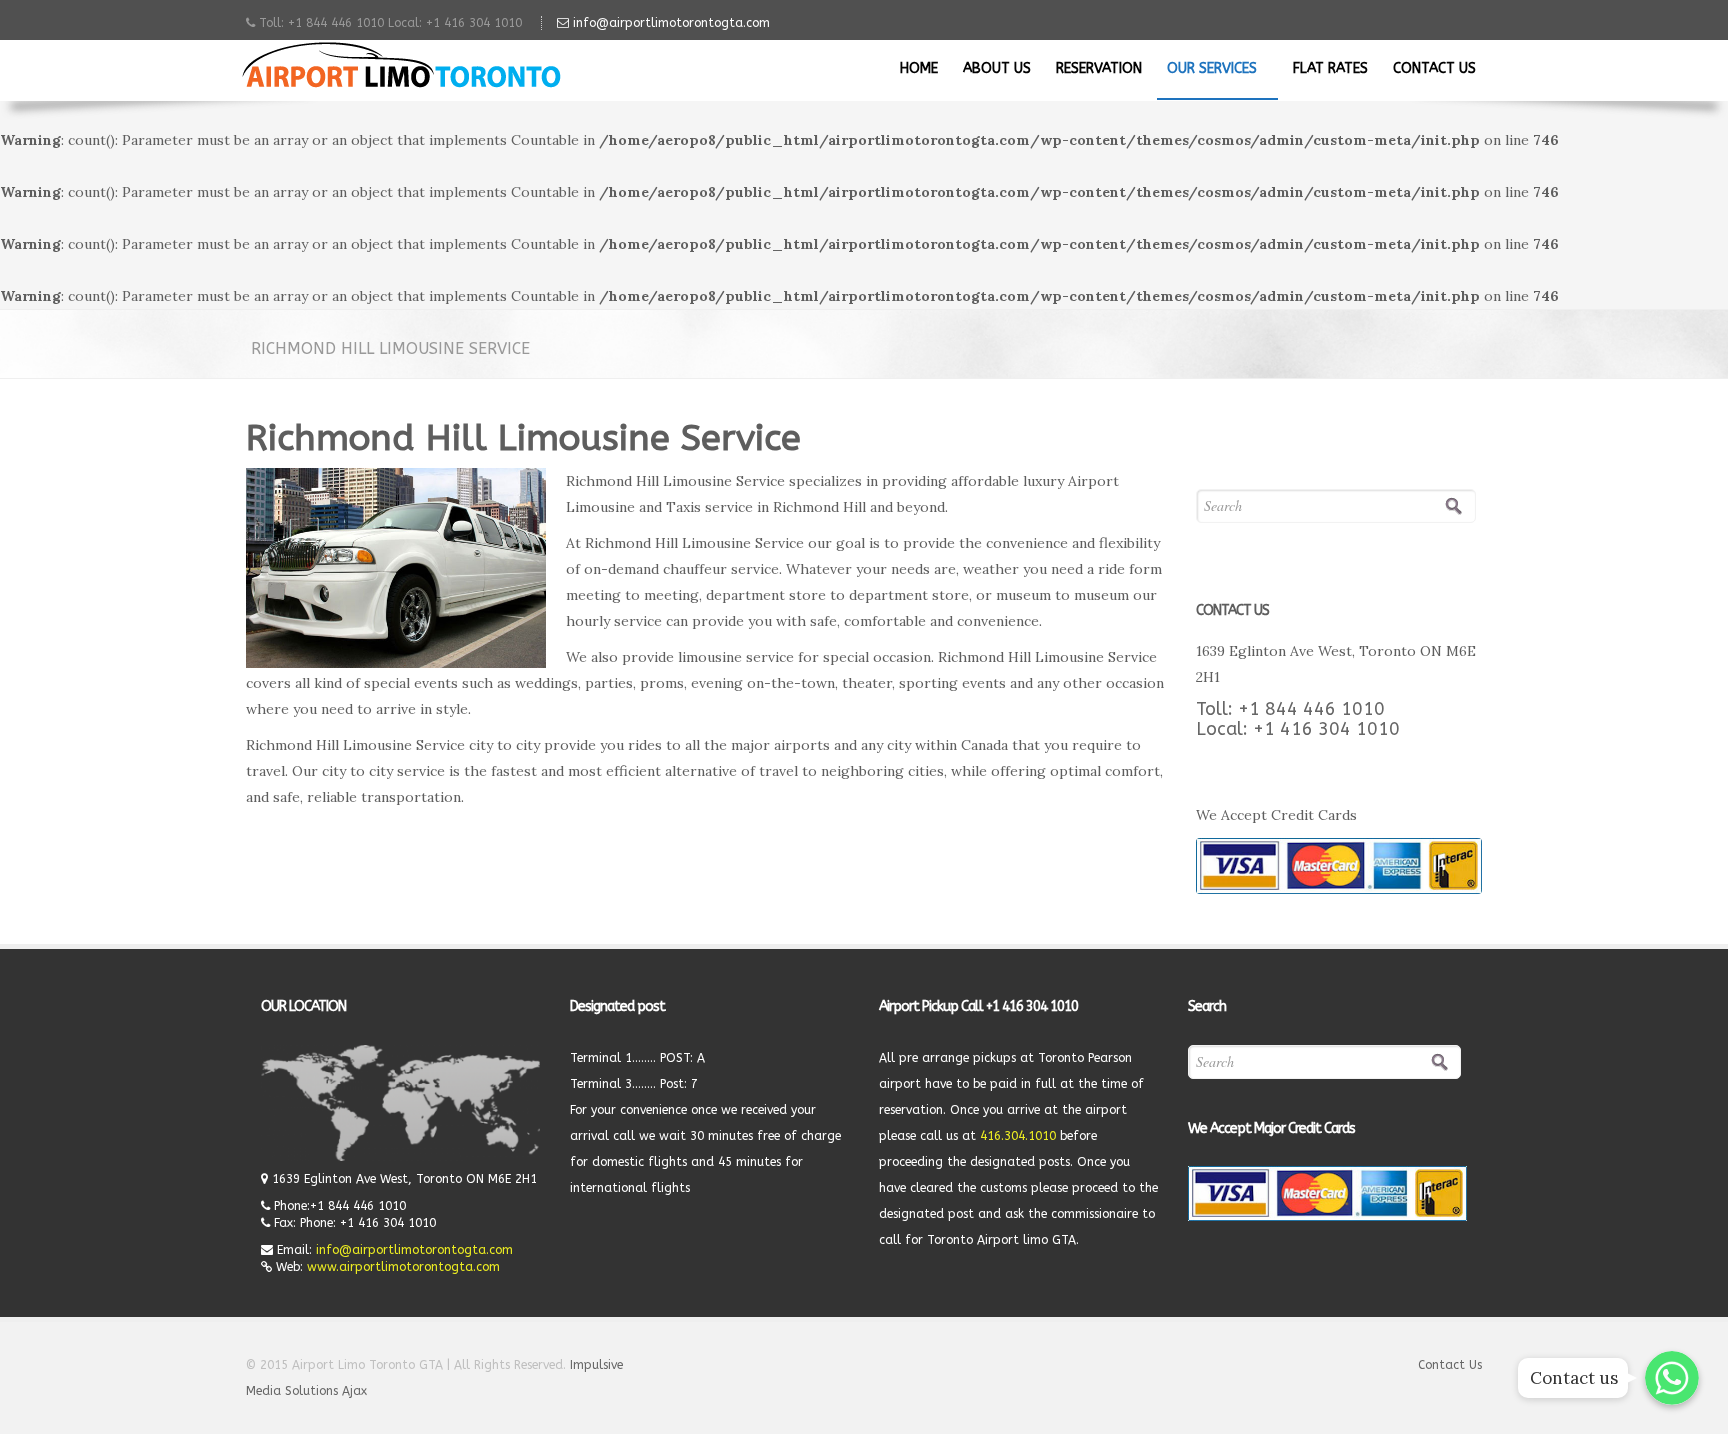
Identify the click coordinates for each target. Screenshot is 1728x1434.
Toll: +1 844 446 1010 (1290, 709)
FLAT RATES (1330, 68)
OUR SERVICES (1214, 68)
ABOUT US (997, 68)
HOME (919, 68)
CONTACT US (1434, 68)
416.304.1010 (1018, 1136)
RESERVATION (1099, 68)
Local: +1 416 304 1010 (1298, 729)
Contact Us (1450, 1365)
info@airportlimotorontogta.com (669, 23)
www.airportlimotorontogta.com (403, 1267)
